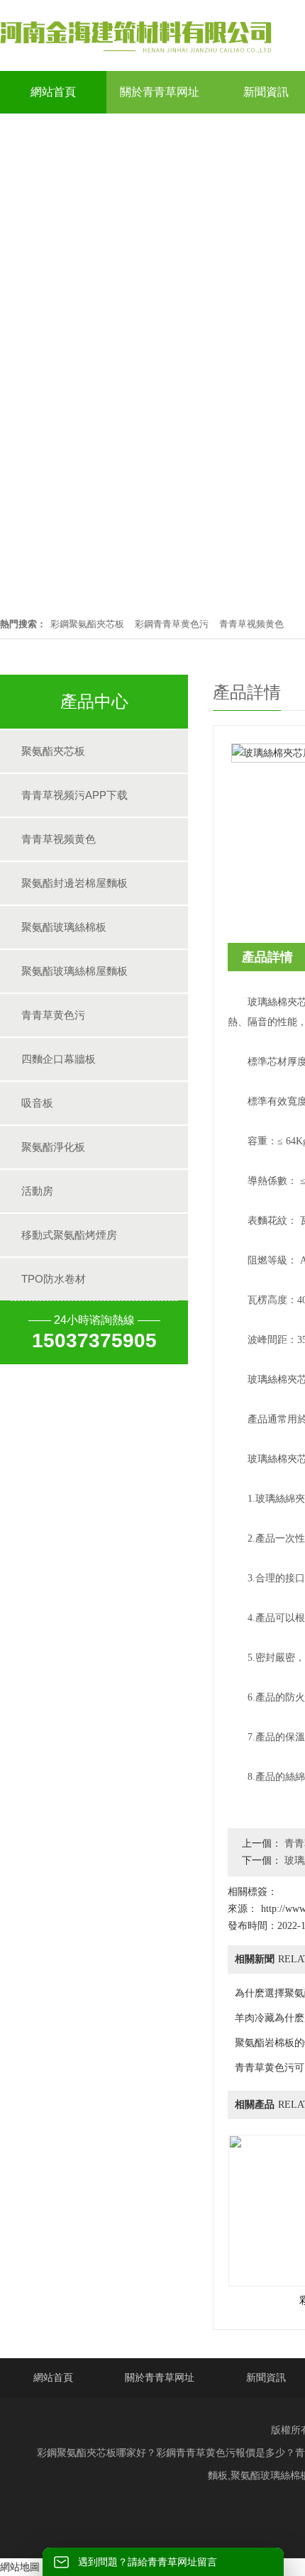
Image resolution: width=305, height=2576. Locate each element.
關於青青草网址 (160, 2377)
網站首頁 (53, 2377)
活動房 (37, 1191)
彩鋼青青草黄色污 (172, 624)
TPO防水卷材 (54, 1279)
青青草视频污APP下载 (74, 795)
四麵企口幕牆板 (59, 1059)
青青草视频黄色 (251, 624)
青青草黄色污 (53, 1015)
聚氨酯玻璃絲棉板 (64, 927)
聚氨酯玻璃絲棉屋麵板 (74, 971)
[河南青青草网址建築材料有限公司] (136, 54)
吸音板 (37, 1103)
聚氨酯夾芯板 (53, 751)
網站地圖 (20, 2567)
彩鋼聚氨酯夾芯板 (87, 624)
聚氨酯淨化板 (53, 1147)
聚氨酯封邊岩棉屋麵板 (74, 883)
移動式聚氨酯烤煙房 (69, 1235)
